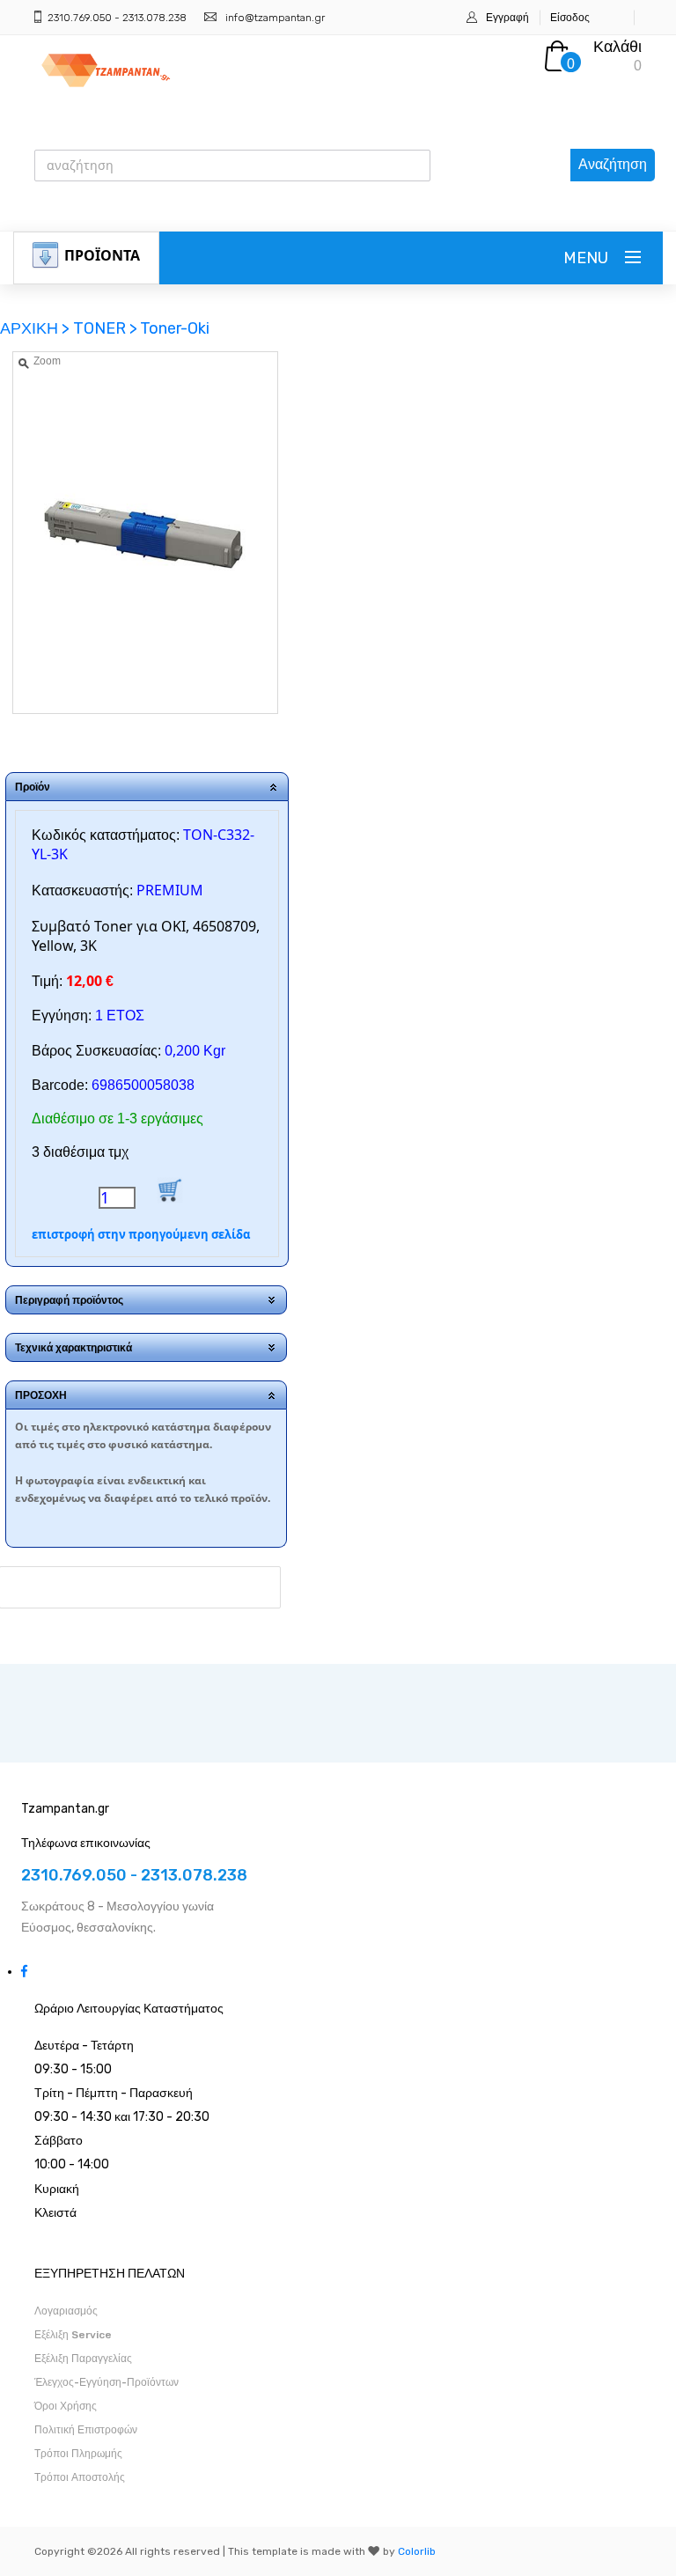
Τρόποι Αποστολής (80, 2477)
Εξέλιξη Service (73, 2335)
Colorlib (417, 2551)
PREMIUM (170, 890)
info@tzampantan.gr (275, 18)
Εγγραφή (507, 18)
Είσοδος (570, 18)
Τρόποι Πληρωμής (78, 2454)
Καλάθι (617, 47)
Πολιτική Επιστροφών (86, 2430)
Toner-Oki (175, 328)
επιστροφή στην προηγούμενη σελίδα (141, 1234)
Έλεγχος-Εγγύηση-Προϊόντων (107, 2382)
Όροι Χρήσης (66, 2406)
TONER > (105, 328)
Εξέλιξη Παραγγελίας (83, 2359)
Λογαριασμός (66, 2311)
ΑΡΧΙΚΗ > (37, 328)
